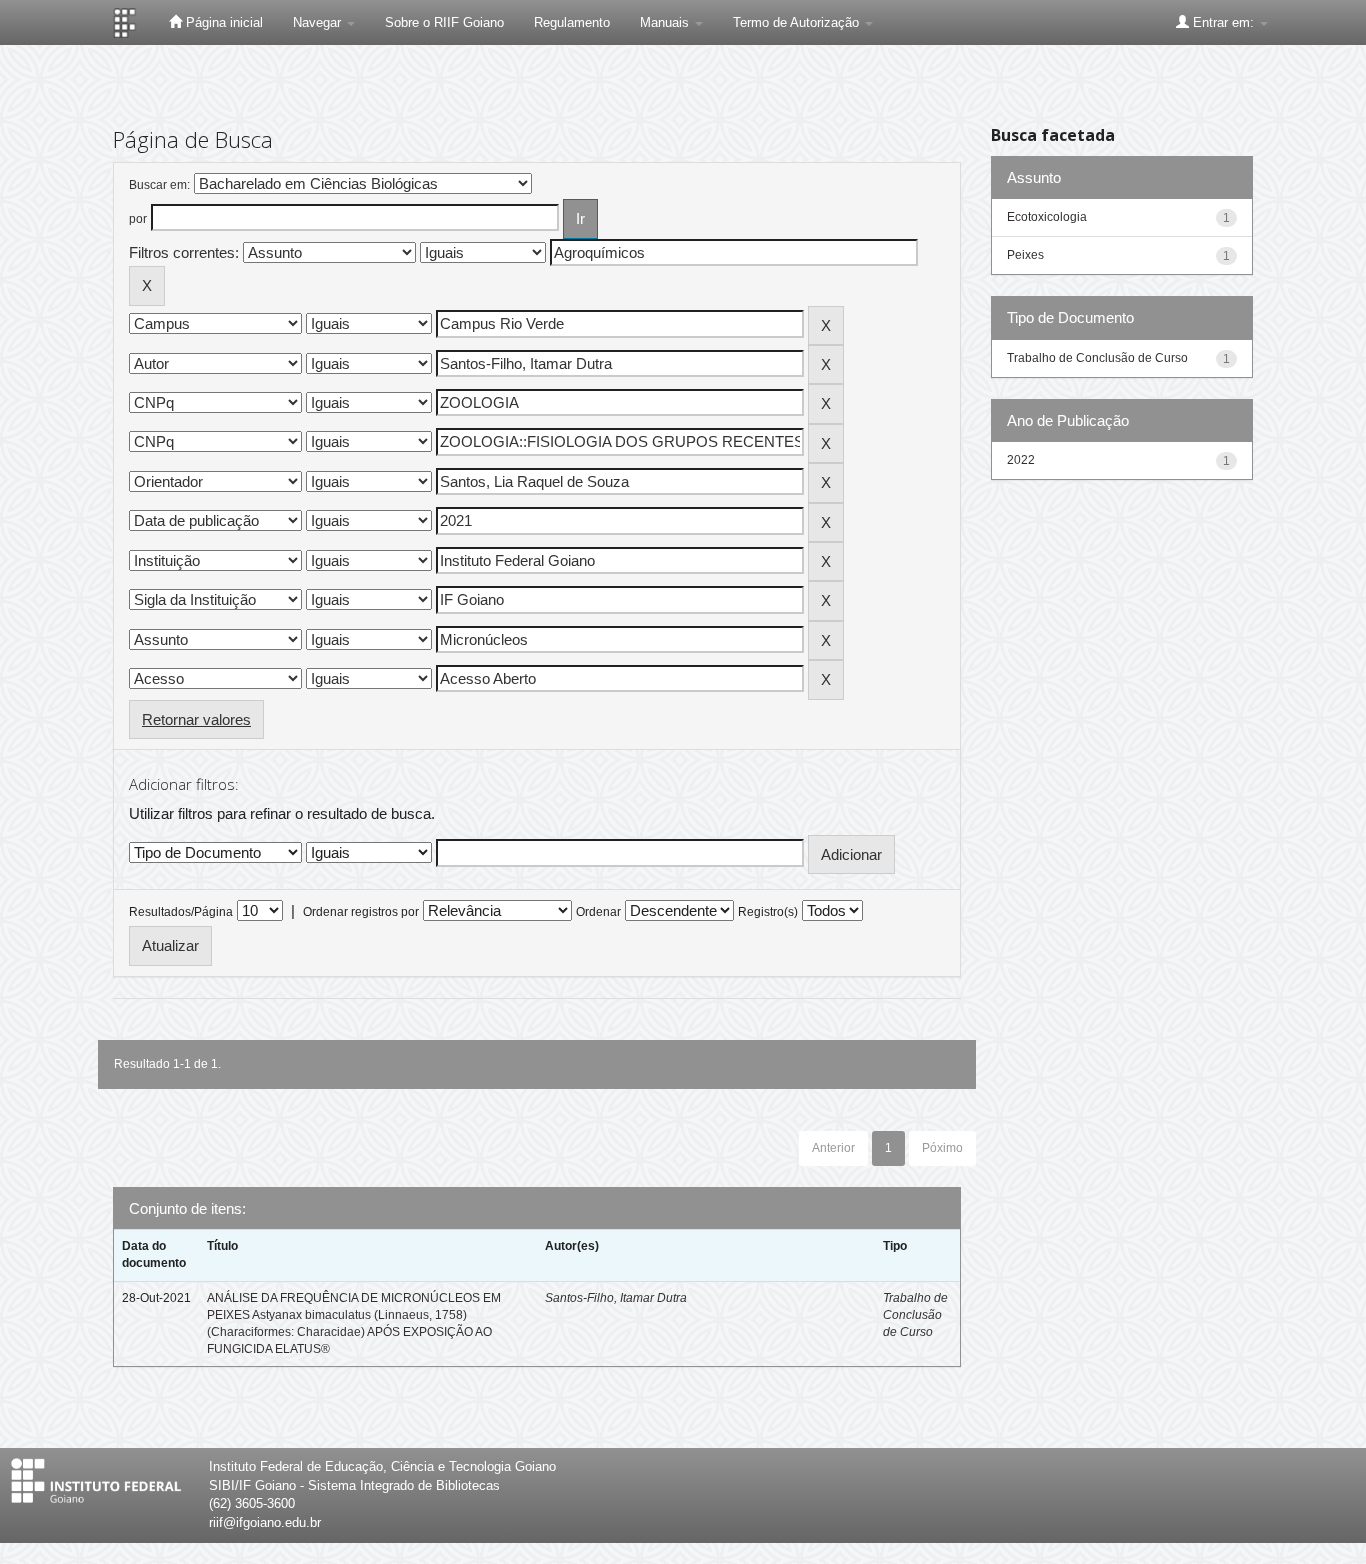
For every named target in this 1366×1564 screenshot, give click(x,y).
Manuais (666, 22)
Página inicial (222, 22)
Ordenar (598, 912)
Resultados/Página (181, 912)
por (138, 219)
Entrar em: (1223, 22)
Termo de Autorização (798, 22)
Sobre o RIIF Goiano (444, 22)
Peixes (1025, 255)
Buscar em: (159, 185)
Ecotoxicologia (1047, 217)
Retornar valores (196, 719)
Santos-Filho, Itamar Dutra (616, 1298)
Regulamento (572, 22)
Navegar (319, 22)
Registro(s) (768, 912)
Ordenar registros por (361, 912)
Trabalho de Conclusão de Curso (915, 1315)
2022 (1021, 460)
